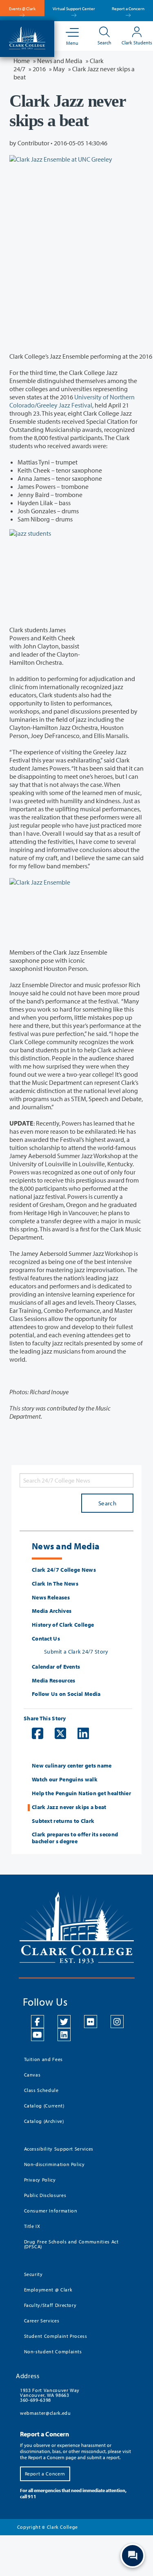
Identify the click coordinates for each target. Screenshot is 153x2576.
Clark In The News (55, 1584)
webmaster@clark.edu (45, 2413)
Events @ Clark (22, 9)
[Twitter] (64, 2022)
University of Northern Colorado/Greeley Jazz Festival (72, 401)
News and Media (60, 61)
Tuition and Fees (43, 2059)
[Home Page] (27, 37)
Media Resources (54, 1681)
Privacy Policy (40, 2180)
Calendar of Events (56, 1667)
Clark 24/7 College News (64, 1570)
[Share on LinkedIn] (79, 1733)
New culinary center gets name (72, 1766)
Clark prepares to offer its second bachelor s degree (75, 1838)
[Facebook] (38, 2022)
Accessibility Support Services (59, 2149)
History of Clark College (63, 1625)
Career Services (42, 2321)
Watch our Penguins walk (65, 1780)
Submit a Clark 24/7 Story (76, 1652)
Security (33, 2274)
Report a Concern (128, 9)
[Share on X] (56, 1733)
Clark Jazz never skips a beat (69, 1807)
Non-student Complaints (53, 2351)
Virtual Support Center (74, 9)
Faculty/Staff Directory (50, 2305)
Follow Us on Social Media (66, 1694)
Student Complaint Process (56, 2336)
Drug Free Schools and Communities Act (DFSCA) (71, 2244)
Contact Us (46, 1639)
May (59, 69)
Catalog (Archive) (44, 2121)
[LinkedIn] (64, 2035)
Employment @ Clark (48, 2290)
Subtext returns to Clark (63, 1821)
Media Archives (52, 1611)
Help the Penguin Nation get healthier (81, 1793)
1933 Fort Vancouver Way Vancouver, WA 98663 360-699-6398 (50, 2395)
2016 (39, 69)
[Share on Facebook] (33, 1733)
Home (22, 61)
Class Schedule (41, 2090)
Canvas (32, 2075)
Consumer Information (51, 2211)
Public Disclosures (45, 2195)
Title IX (32, 2226)
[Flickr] (91, 2022)
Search (107, 1503)
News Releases (51, 1598)
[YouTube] (38, 2035)
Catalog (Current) (44, 2106)
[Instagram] (117, 2022)
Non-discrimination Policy (54, 2164)
